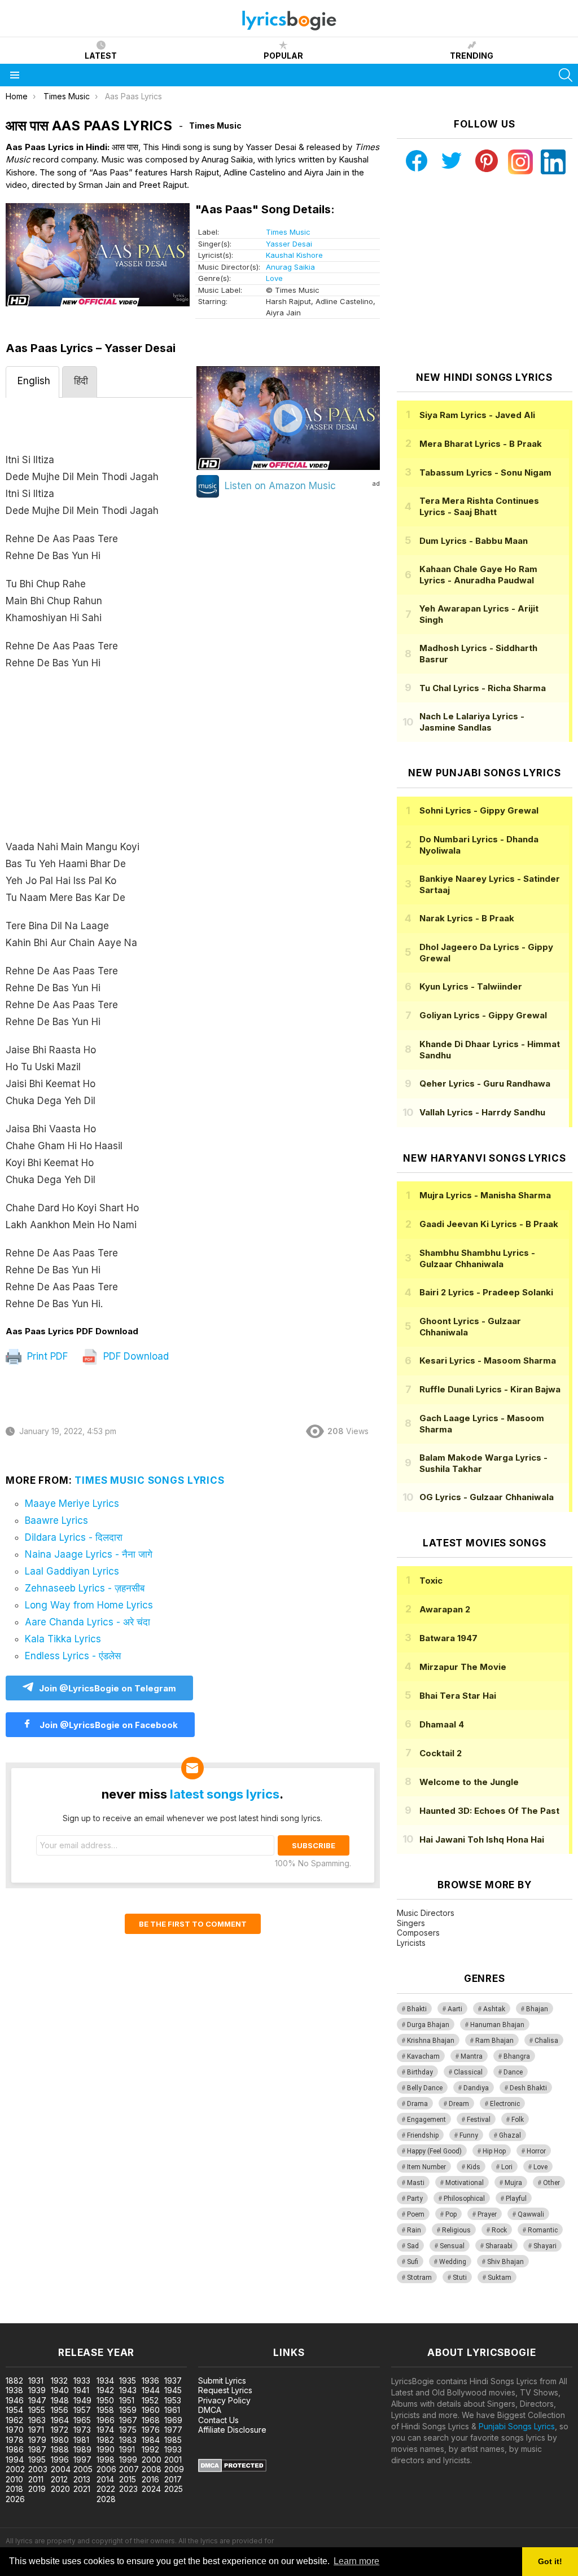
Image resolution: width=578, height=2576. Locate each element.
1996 (60, 2459)
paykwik (160, 2317)
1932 (59, 2381)
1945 (173, 2390)
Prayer (487, 2214)
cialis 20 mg (22, 2317)
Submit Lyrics (222, 2381)
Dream (459, 2104)
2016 (150, 2479)
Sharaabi (499, 2246)
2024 (151, 2489)
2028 (106, 2499)
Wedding (453, 2262)
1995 (37, 2459)
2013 (82, 2479)
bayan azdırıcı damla (104, 2317)
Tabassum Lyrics (485, 472)
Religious (456, 2230)
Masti (416, 2183)
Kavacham (423, 2056)
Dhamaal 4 (442, 1724)
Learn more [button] (356, 2561)
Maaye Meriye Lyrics (72, 1504)
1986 (15, 2449)
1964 (60, 2420)
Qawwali (531, 2214)
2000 (152, 2459)
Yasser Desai (289, 244)
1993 (173, 2449)
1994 (15, 2459)
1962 (14, 2420)
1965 (82, 2420)
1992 (150, 2449)
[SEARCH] (566, 75)
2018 (14, 2489)
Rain (414, 2230)
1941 (81, 2390)
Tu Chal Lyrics (483, 688)
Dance (513, 2072)
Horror (536, 2151)
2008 (152, 2469)
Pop (451, 2214)
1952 (150, 2400)
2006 (106, 2469)
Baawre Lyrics (56, 1520)
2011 (36, 2479)
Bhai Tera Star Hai (458, 1696)
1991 (127, 2449)
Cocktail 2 (441, 1753)
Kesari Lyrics (488, 1360)
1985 (173, 2440)
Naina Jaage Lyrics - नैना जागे (89, 1554)
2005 (83, 2469)
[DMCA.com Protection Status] (232, 2469)
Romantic (543, 2230)
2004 (61, 2469)
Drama (417, 2104)
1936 (150, 2381)
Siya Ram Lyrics (477, 415)
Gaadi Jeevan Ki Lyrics (489, 1224)
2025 (174, 2489)
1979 (37, 2440)
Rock (499, 2230)
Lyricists (411, 1943)
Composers (418, 1933)
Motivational (465, 2183)
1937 (173, 2381)
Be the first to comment (193, 1924)
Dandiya (476, 2088)
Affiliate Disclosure (232, 2430)
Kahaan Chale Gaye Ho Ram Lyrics (478, 575)
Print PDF (46, 1356)
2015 (128, 2479)
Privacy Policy (224, 2400)
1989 (82, 2449)
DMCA (210, 2410)
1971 (36, 2430)
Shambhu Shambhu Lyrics (477, 1258)
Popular (283, 56)
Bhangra (517, 2056)
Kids (474, 2167)
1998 (106, 2459)
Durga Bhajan (428, 2025)
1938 (14, 2390)
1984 (151, 2440)
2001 (173, 2459)
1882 (14, 2381)
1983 (128, 2440)
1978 (15, 2440)
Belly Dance (425, 2088)
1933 (82, 2381)
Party (415, 2199)
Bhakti (417, 2009)
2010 (14, 2479)
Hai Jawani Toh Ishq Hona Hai (482, 1839)
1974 (105, 2430)
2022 (106, 2489)
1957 (82, 2410)
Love (274, 278)
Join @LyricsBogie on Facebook (108, 1725)
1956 (60, 2410)
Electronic (505, 2104)
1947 (37, 2400)
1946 (15, 2400)
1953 (173, 2400)
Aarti (455, 2009)
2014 (105, 2479)
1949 (82, 2400)
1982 (105, 2440)
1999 (128, 2459)
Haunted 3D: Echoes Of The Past (489, 1811)
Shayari (545, 2246)
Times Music (288, 232)
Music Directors (426, 1913)
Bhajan (537, 2009)
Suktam (500, 2278)
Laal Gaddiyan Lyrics (72, 1571)
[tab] (32, 382)
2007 (129, 2469)
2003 (38, 2469)
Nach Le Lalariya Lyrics (472, 722)
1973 (82, 2430)
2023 (128, 2489)
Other (551, 2183)
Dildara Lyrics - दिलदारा (74, 1537)
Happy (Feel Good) (434, 2151)
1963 (37, 2420)
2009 (174, 2469)
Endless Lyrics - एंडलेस (73, 1656)
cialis (55, 2317)
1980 (60, 2440)
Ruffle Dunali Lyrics (490, 1389)
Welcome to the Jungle (469, 1782)
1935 (128, 2381)
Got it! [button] (550, 2561)
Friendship (423, 2135)
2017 (173, 2479)
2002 (15, 2469)
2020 (60, 2489)
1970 (15, 2430)
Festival (479, 2120)
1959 (128, 2410)
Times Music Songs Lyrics (149, 1480)
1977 (173, 2430)
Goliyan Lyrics (483, 1015)
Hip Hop (494, 2151)
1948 (60, 2400)
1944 (151, 2390)
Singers (411, 1923)
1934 (105, 2381)
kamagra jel (199, 2317)
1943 (128, 2390)
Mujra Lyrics (485, 1195)
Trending (472, 56)
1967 (128, 2420)
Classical (468, 2072)
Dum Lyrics (474, 541)
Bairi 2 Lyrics (486, 1292)
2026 (15, 2499)
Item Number (426, 2167)
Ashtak (494, 2009)
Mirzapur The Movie (463, 1667)
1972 (60, 2430)
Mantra (472, 2056)
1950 (105, 2400)
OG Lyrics (487, 1497)
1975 (128, 2430)
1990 (106, 2449)
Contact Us (218, 2420)
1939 (37, 2390)
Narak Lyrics (467, 918)
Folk (518, 2120)
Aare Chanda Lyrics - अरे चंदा (87, 1622)
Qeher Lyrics (485, 1083)
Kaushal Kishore (294, 255)
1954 (14, 2410)
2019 (37, 2489)
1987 (37, 2449)
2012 (59, 2479)
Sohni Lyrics (479, 810)
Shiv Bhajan (505, 2262)
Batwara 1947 (448, 1638)
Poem (416, 2214)
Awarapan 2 (445, 1609)
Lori (507, 2167)
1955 (37, 2410)
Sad (413, 2246)
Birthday (420, 2072)
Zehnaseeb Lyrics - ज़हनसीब (85, 1588)
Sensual (452, 2246)
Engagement (426, 2120)
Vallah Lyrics (482, 1112)
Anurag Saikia (290, 267)
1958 (105, 2410)
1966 (106, 2420)
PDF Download (135, 1356)
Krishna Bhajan (431, 2041)
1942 (105, 2390)
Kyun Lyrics (471, 986)
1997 (82, 2459)
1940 (60, 2390)
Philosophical (464, 2199)
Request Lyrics (225, 2390)
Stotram (419, 2278)
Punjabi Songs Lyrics (517, 2426)
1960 (151, 2410)
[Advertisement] (99, 761)
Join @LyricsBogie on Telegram (108, 1688)
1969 (173, 2420)
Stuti (460, 2278)
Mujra (513, 2183)
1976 (151, 2430)
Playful (516, 2199)
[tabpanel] (99, 862)
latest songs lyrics (225, 1794)
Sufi (413, 2262)
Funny (469, 2135)
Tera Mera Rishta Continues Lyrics (479, 506)
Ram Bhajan (494, 2041)
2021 (82, 2489)
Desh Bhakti (528, 2088)
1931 (36, 2381)
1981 (81, 2440)
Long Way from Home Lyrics (89, 1605)
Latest (101, 56)
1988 (60, 2449)
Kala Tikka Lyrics (63, 1639)
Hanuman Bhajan (497, 2025)
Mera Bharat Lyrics (481, 444)
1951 (127, 2400)
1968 (151, 2420)
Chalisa (546, 2041)
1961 (172, 2410)
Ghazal (510, 2135)
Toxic (431, 1581)
